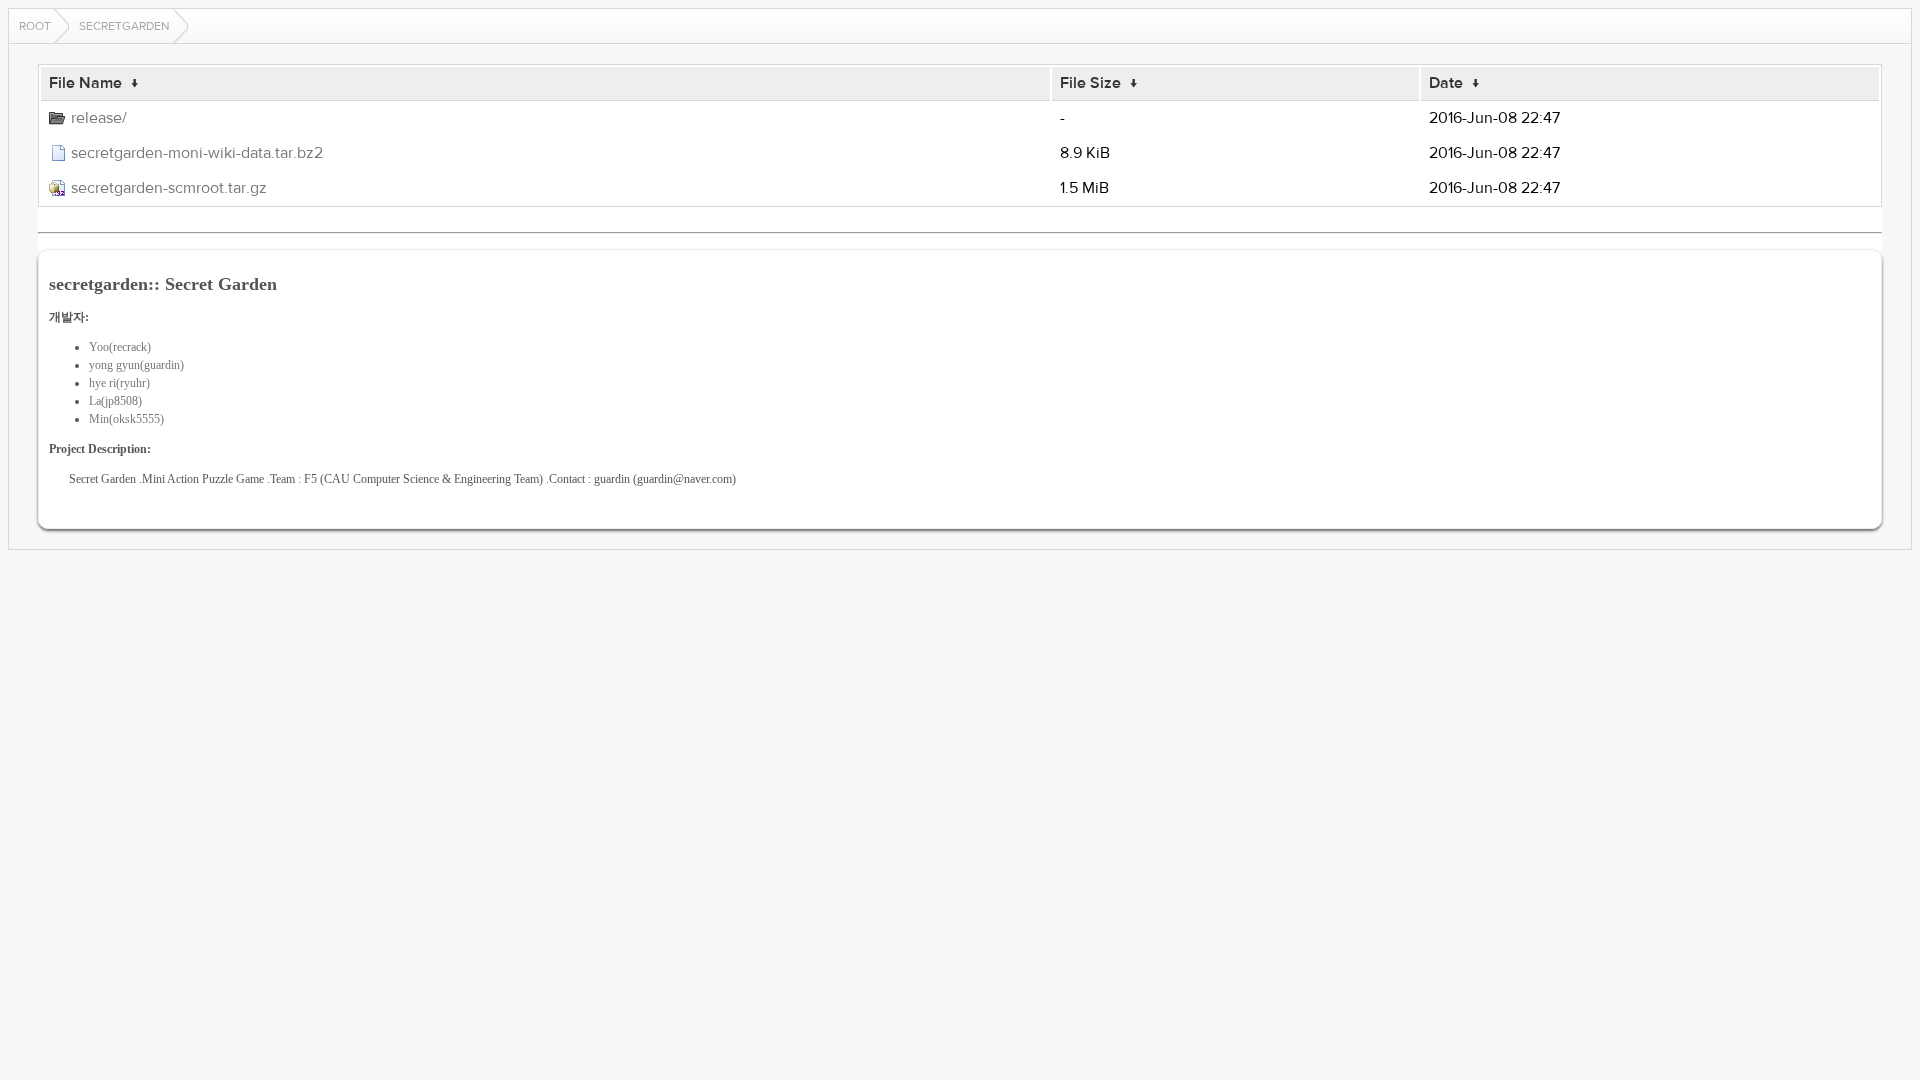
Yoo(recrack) (120, 347)
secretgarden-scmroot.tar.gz (169, 188)
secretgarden (124, 26)
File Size (1090, 83)
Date (1446, 83)
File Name (85, 83)
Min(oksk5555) (126, 419)
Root (35, 26)
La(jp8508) (115, 401)
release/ (99, 118)
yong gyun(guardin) (136, 365)
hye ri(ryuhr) (119, 383)
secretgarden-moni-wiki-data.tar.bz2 (197, 153)
